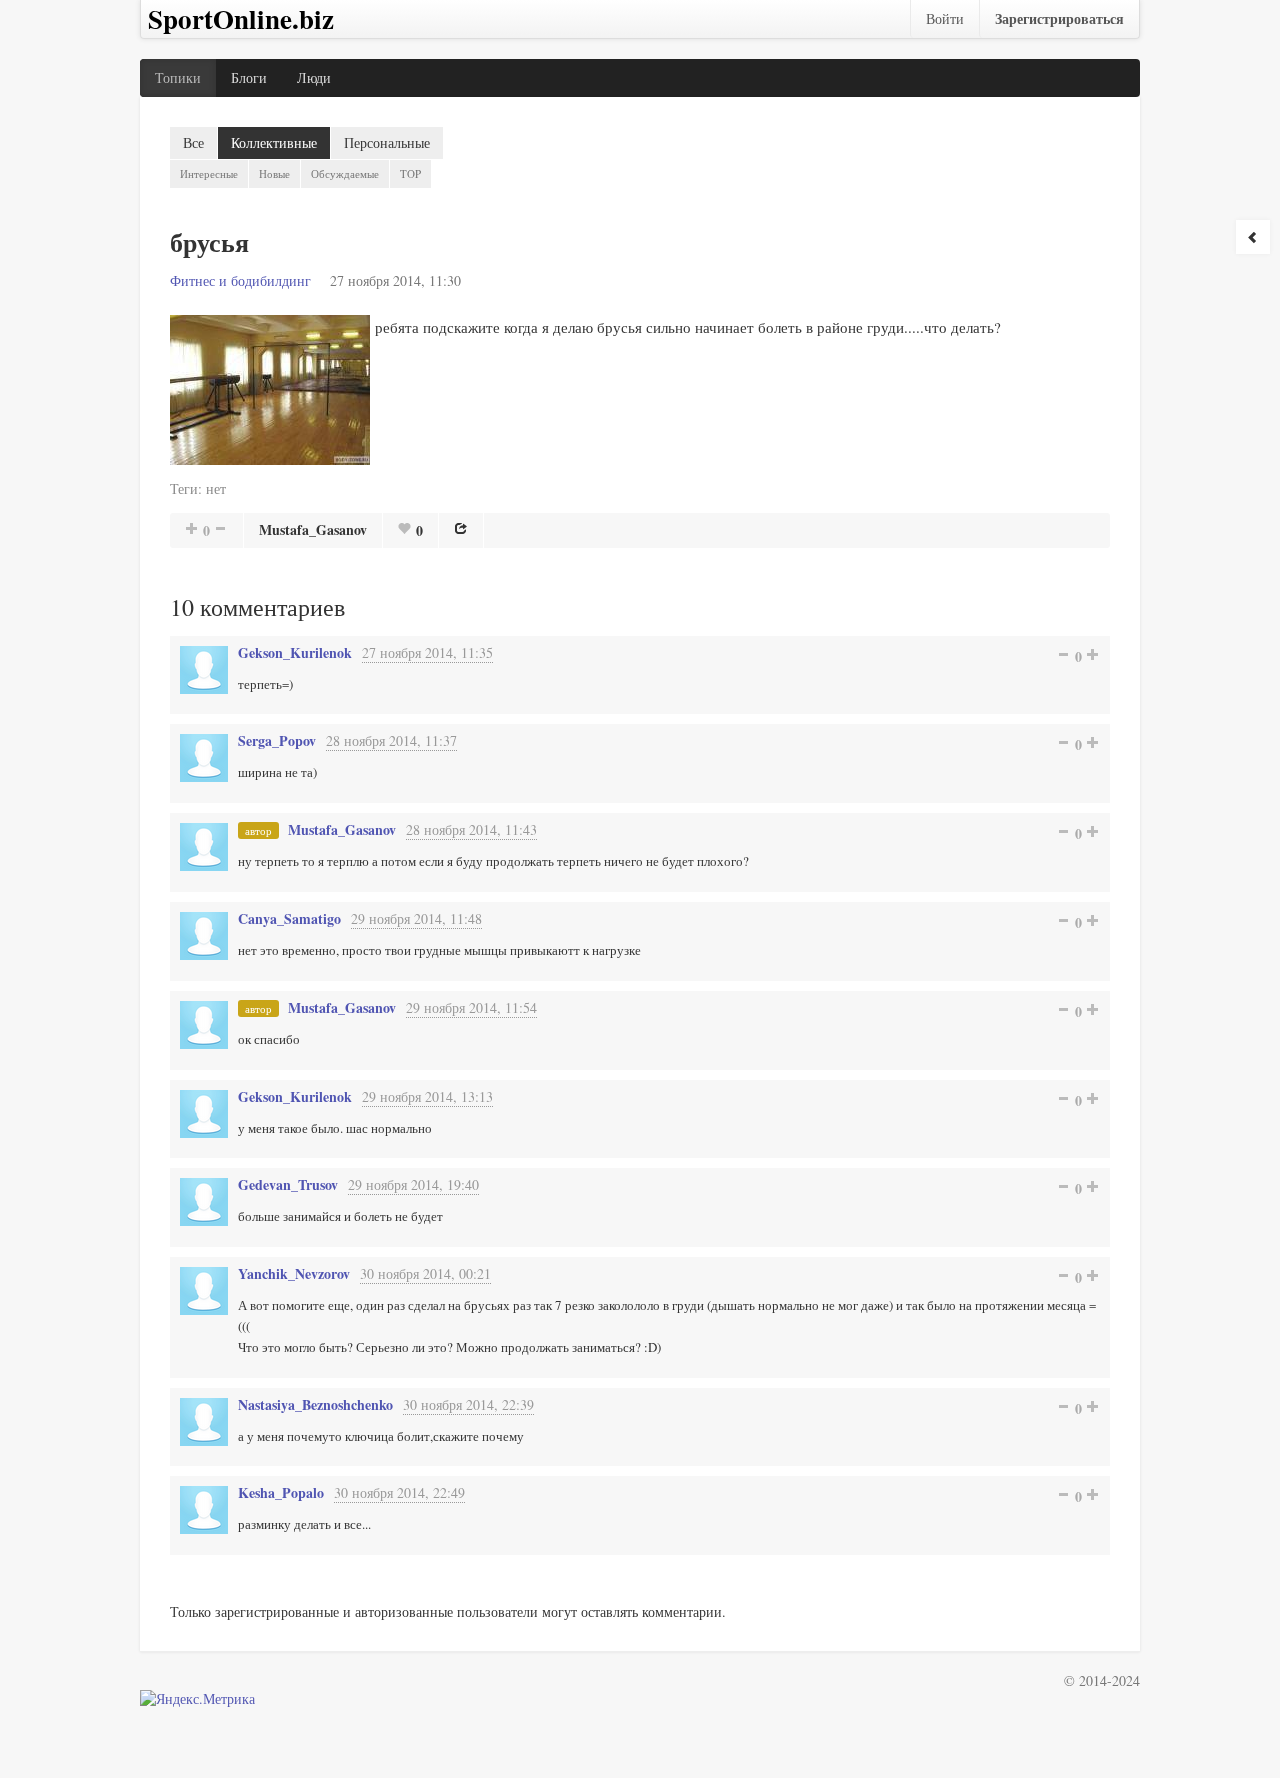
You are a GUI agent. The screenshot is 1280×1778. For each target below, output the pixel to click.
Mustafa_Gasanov (313, 529)
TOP (410, 173)
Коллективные (274, 142)
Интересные (209, 173)
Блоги (249, 77)
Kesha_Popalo (281, 1492)
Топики (178, 77)
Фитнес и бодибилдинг (240, 280)
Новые (274, 173)
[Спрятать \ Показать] (1253, 237)
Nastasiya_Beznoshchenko (315, 1404)
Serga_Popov (277, 740)
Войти (945, 18)
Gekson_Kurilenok (295, 652)
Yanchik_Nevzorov (294, 1273)
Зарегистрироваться (1059, 18)
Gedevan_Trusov (288, 1184)
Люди (314, 77)
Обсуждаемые (345, 173)
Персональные (387, 142)
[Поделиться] (461, 528)
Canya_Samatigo (289, 918)
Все (193, 142)
